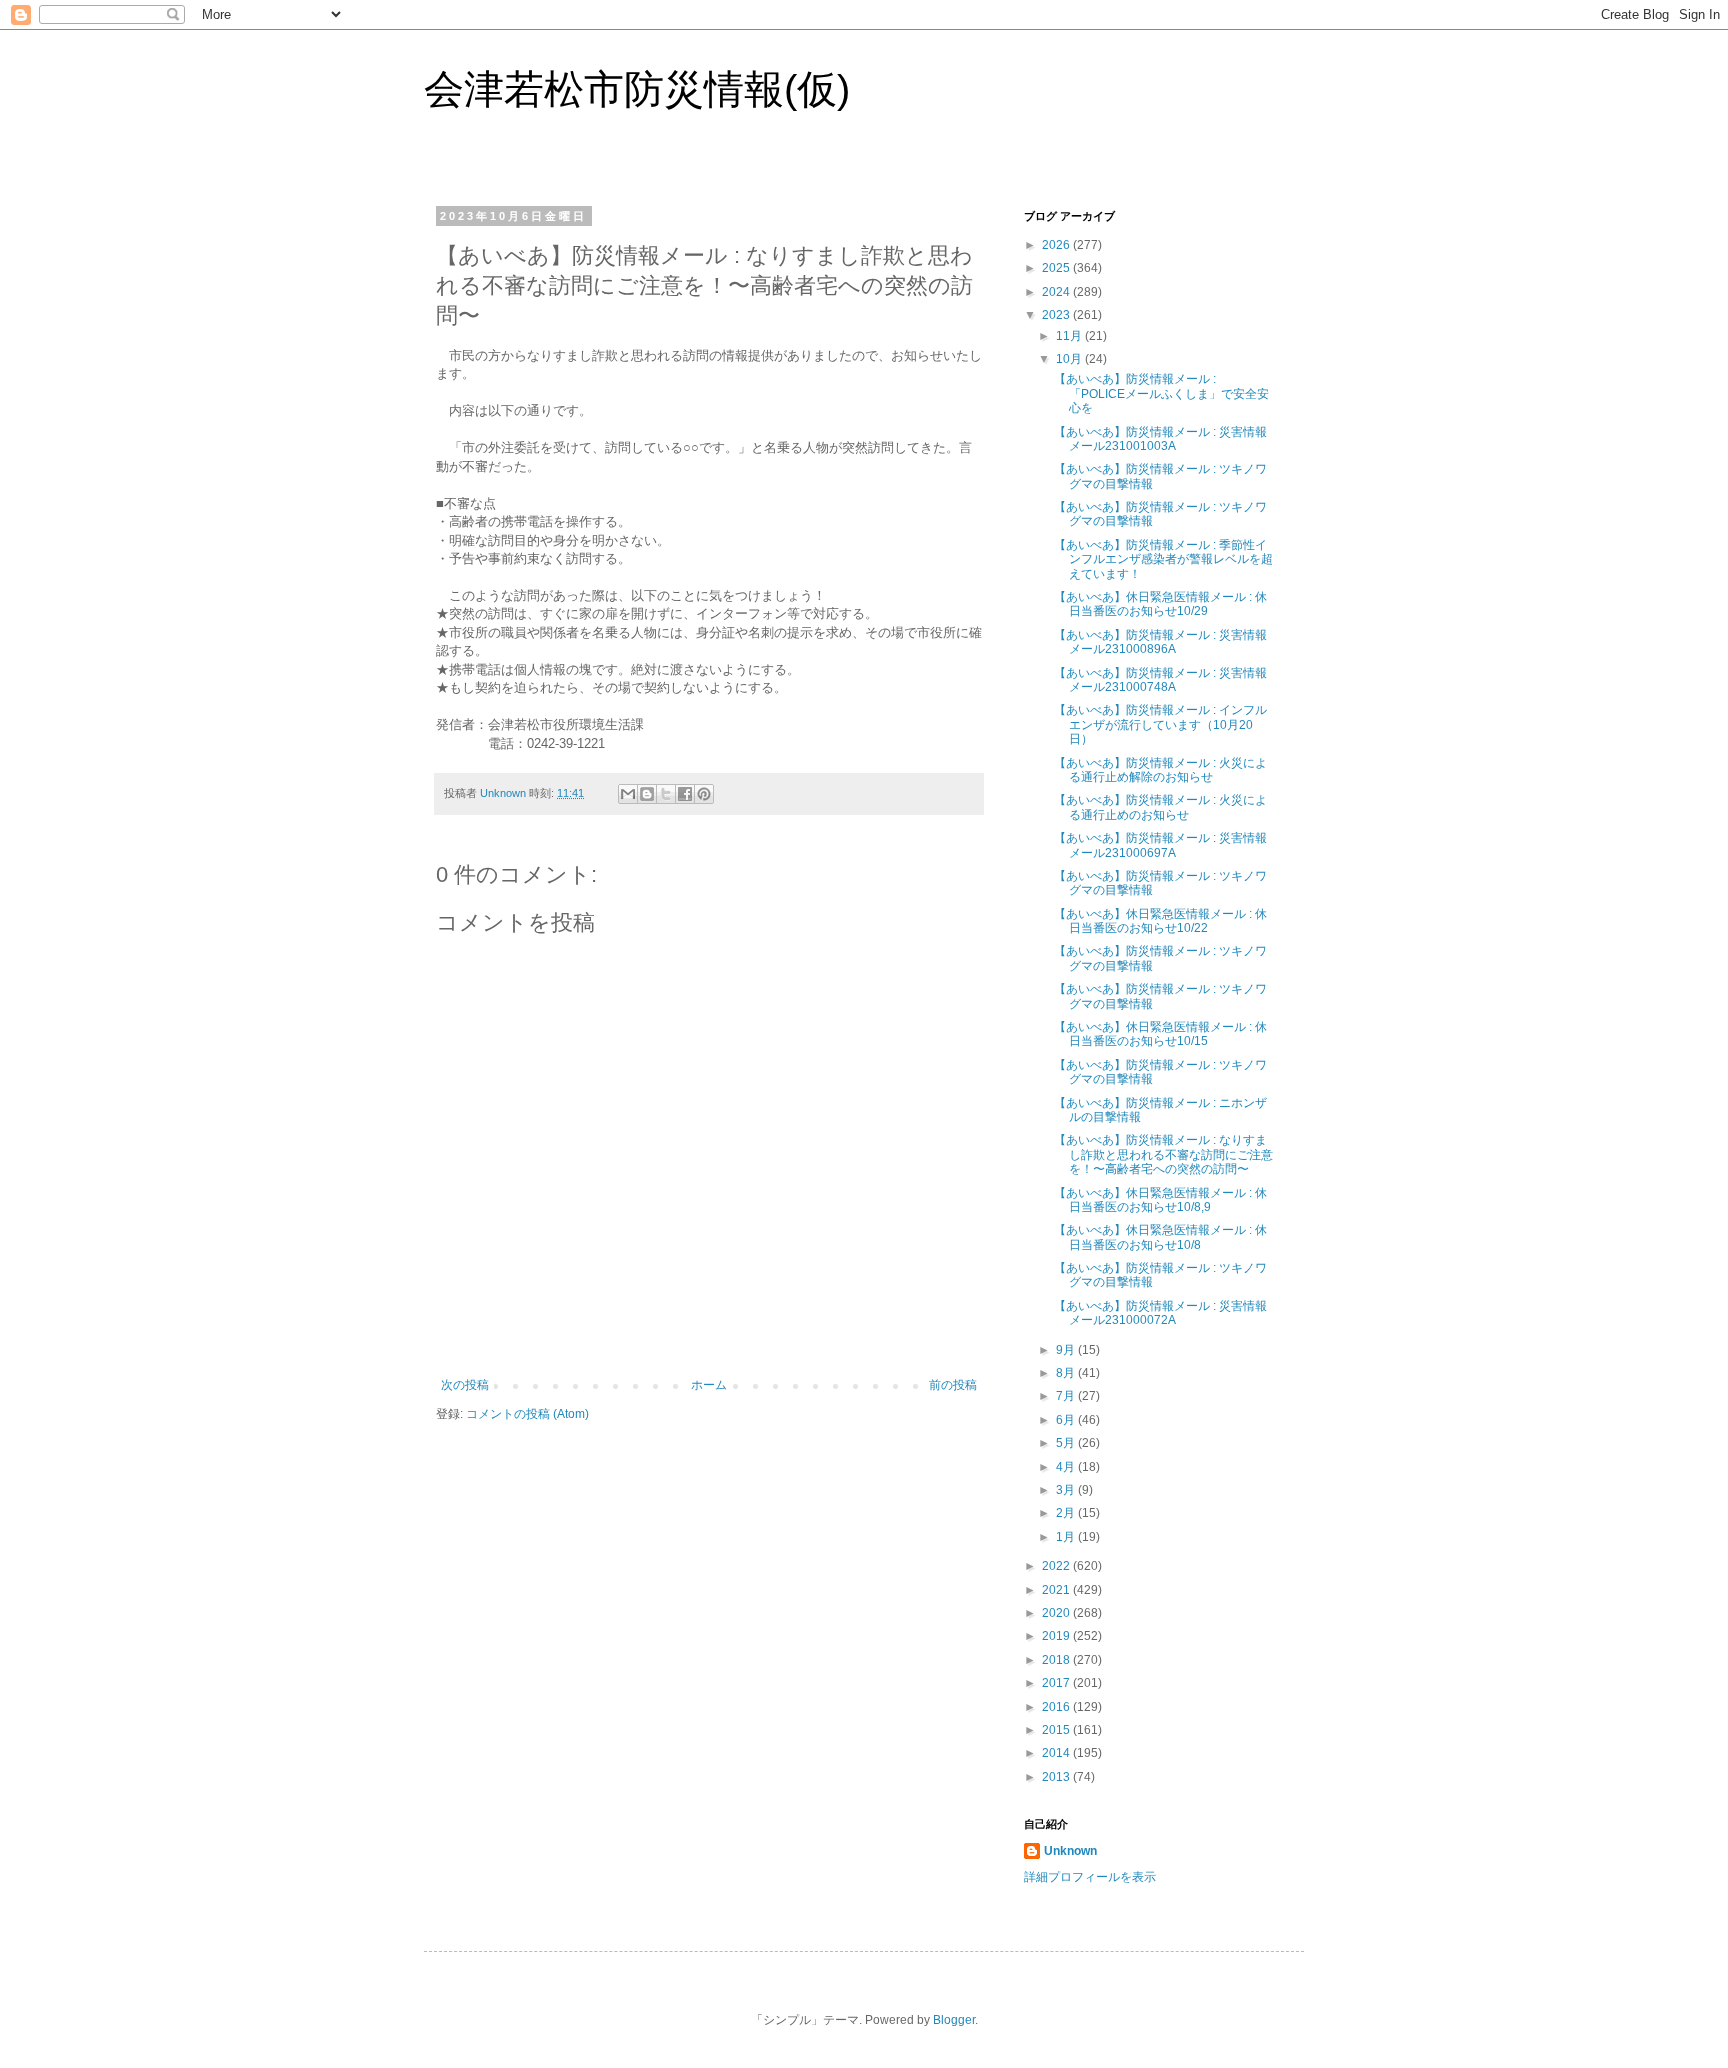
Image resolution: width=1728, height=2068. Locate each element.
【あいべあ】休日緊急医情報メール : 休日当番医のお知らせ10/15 (1160, 1034)
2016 (1057, 1707)
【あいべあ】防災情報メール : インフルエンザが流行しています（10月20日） (1160, 724)
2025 (1057, 268)
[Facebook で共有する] (685, 794)
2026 (1057, 245)
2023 (1057, 315)
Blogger (954, 2020)
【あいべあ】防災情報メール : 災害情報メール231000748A (1160, 680)
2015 (1057, 1730)
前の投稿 (953, 1385)
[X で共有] (666, 794)
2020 (1057, 1613)
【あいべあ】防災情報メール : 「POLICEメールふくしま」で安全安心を (1161, 393)
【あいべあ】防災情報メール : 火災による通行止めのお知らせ (1160, 807)
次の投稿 (465, 1385)
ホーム (709, 1385)
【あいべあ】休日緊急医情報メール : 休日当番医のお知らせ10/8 (1160, 1237)
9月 (1067, 1350)
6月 (1067, 1420)
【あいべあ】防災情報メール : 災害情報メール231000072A (1160, 1313)
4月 (1067, 1467)
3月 (1067, 1490)
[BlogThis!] (647, 794)
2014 (1057, 1753)
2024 (1057, 292)
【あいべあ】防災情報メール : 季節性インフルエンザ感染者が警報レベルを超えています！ (1163, 559)
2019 (1057, 1636)
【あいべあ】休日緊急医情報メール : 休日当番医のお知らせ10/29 (1160, 604)
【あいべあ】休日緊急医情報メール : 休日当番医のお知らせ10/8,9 (1160, 1200)
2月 (1067, 1513)
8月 (1067, 1373)
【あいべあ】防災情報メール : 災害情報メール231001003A (1160, 439)
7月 (1067, 1396)
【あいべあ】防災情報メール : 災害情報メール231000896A (1160, 642)
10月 (1070, 359)
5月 (1067, 1443)
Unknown (1070, 1851)
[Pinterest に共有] (704, 794)
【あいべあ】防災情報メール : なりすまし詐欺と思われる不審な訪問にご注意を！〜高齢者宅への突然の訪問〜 (1163, 1154)
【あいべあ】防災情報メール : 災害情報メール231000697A (1160, 845)
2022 (1057, 1566)
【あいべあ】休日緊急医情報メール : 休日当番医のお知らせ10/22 (1160, 921)
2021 (1057, 1590)
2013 (1057, 1777)
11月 (1070, 336)
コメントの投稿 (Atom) (527, 1414)
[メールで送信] (628, 794)
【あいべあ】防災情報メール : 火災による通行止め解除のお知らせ (1160, 770)
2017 (1057, 1683)
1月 (1067, 1537)
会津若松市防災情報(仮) (637, 89)
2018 (1057, 1660)
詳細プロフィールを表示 (1090, 1877)
